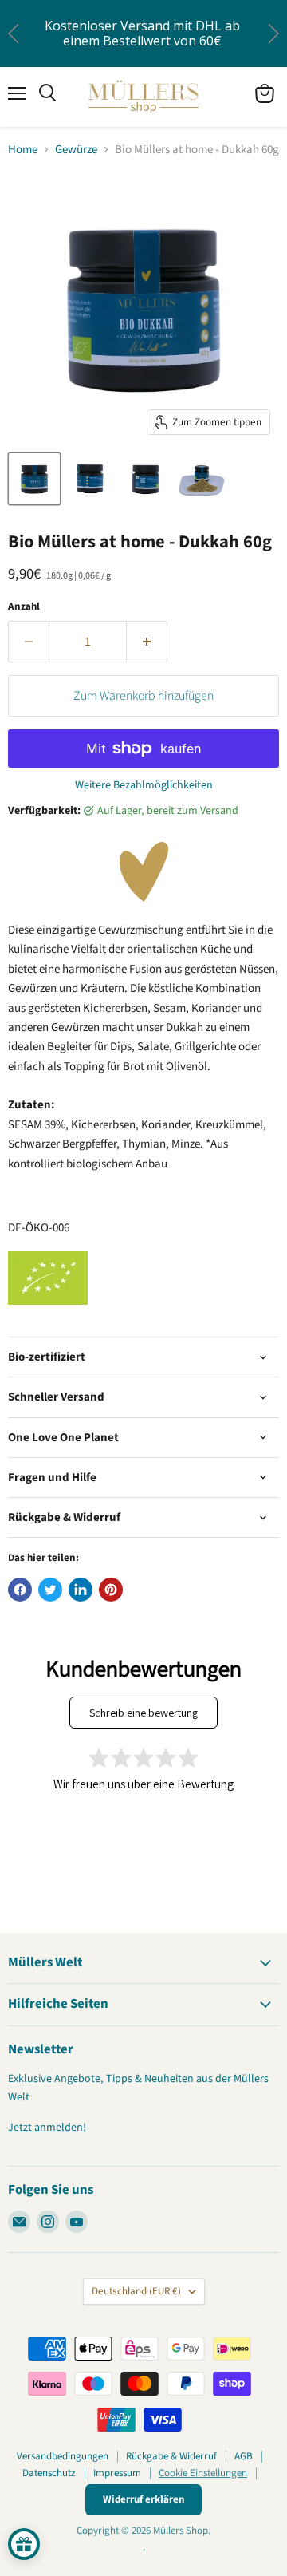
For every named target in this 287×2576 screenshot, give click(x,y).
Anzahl (24, 607)
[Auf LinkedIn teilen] (81, 1590)
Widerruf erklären (143, 2499)
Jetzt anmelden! (47, 2128)
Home (23, 150)
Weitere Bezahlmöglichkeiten (144, 785)
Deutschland (136, 2291)
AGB (244, 2456)
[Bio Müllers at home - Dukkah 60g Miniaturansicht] (34, 479)
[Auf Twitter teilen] (50, 1590)
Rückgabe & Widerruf (171, 2456)
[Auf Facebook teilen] (20, 1590)
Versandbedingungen (63, 2456)
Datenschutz (49, 2473)
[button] (273, 33)
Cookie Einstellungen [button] (203, 2473)
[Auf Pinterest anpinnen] (111, 1590)
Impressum (117, 2473)
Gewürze (76, 150)
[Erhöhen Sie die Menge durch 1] (147, 642)
